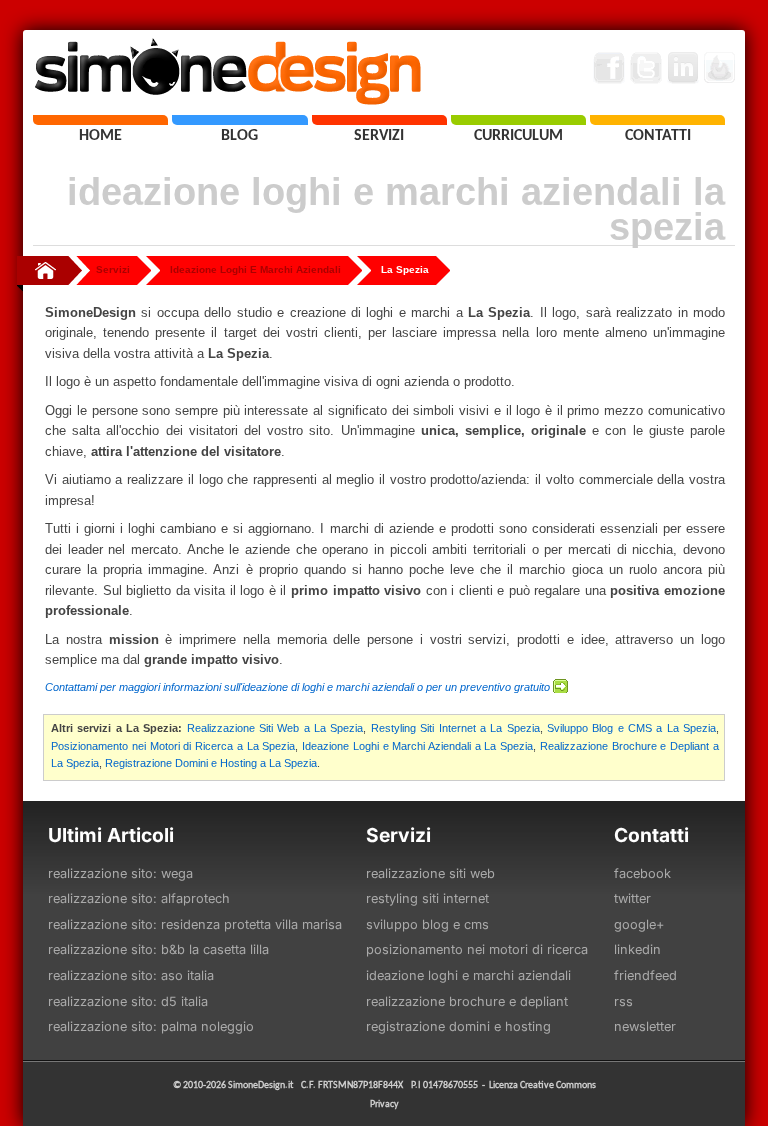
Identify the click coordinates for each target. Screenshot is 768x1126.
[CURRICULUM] (518, 120)
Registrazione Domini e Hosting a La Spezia (211, 763)
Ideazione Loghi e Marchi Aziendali (468, 975)
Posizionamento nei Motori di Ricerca (477, 949)
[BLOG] (239, 120)
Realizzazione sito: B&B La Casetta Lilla (158, 949)
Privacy (384, 1103)
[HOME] (100, 120)
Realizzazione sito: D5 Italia (128, 1001)
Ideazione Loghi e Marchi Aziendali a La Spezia (417, 746)
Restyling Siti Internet (427, 898)
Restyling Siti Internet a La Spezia (455, 728)
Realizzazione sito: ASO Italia (131, 975)
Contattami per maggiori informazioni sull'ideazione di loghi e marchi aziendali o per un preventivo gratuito (297, 687)
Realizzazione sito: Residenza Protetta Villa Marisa (195, 924)
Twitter (632, 898)
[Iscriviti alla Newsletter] (720, 68)
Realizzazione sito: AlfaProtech (139, 898)
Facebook (642, 873)
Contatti (651, 835)
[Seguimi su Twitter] (646, 68)
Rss (623, 1001)
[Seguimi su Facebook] (609, 68)
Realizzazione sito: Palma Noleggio (151, 1026)
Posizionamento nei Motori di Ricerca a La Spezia (173, 746)
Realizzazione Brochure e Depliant (467, 1001)
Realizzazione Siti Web (430, 873)
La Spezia (405, 269)
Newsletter (645, 1026)
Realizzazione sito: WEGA (120, 873)
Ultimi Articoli (111, 835)
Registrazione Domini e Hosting (458, 1026)
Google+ (639, 924)
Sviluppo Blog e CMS (427, 924)
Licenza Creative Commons (542, 1084)
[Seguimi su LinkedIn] (683, 68)
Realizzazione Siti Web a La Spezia (275, 728)
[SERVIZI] (379, 120)
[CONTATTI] (657, 120)
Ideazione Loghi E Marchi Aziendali (255, 269)
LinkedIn (637, 949)
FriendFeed (645, 975)
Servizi (113, 269)
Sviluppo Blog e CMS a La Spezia (631, 728)
